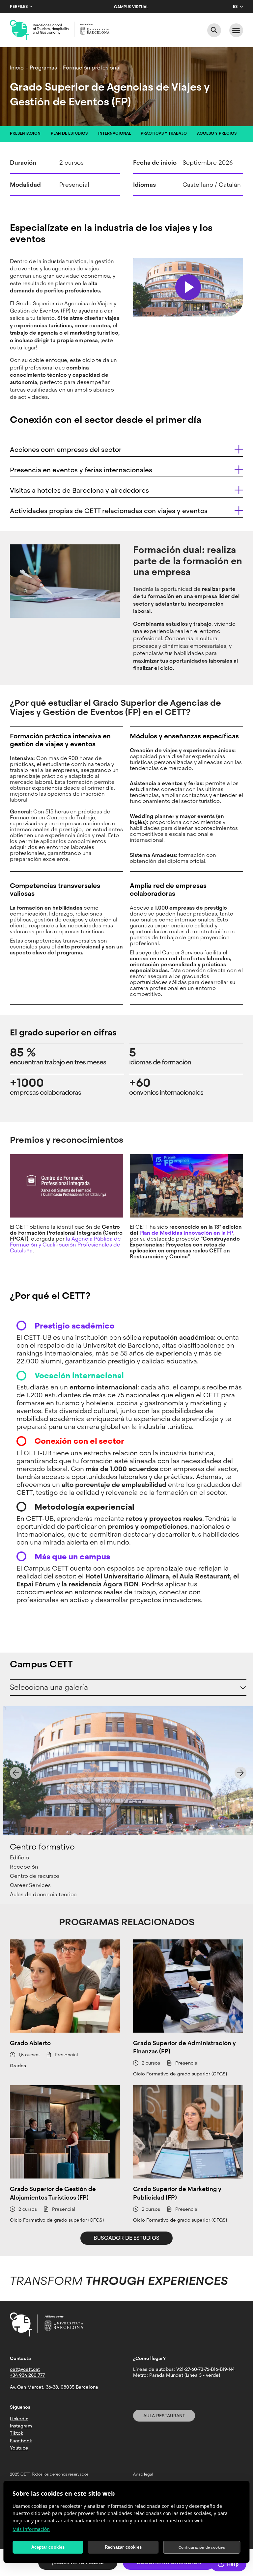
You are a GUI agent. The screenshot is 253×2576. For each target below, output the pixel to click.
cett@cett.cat (25, 2369)
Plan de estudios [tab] (69, 133)
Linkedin (19, 2419)
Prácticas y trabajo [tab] (164, 133)
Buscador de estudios (126, 2238)
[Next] (240, 1773)
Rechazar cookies (123, 2547)
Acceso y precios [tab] (217, 133)
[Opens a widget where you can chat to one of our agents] (228, 2564)
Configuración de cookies (202, 2547)
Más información (31, 2529)
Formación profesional (92, 68)
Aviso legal (143, 2474)
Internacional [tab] (114, 133)
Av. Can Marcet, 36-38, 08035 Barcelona (54, 2387)
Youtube (19, 2448)
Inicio (17, 68)
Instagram (21, 2426)
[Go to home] (60, 30)
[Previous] (16, 1773)
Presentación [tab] (25, 133)
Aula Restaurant (164, 2416)
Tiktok (16, 2433)
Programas (43, 68)
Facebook (21, 2441)
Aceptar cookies (48, 2547)
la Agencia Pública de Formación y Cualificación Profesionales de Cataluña (65, 1245)
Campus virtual (131, 7)
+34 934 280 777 (27, 2375)
